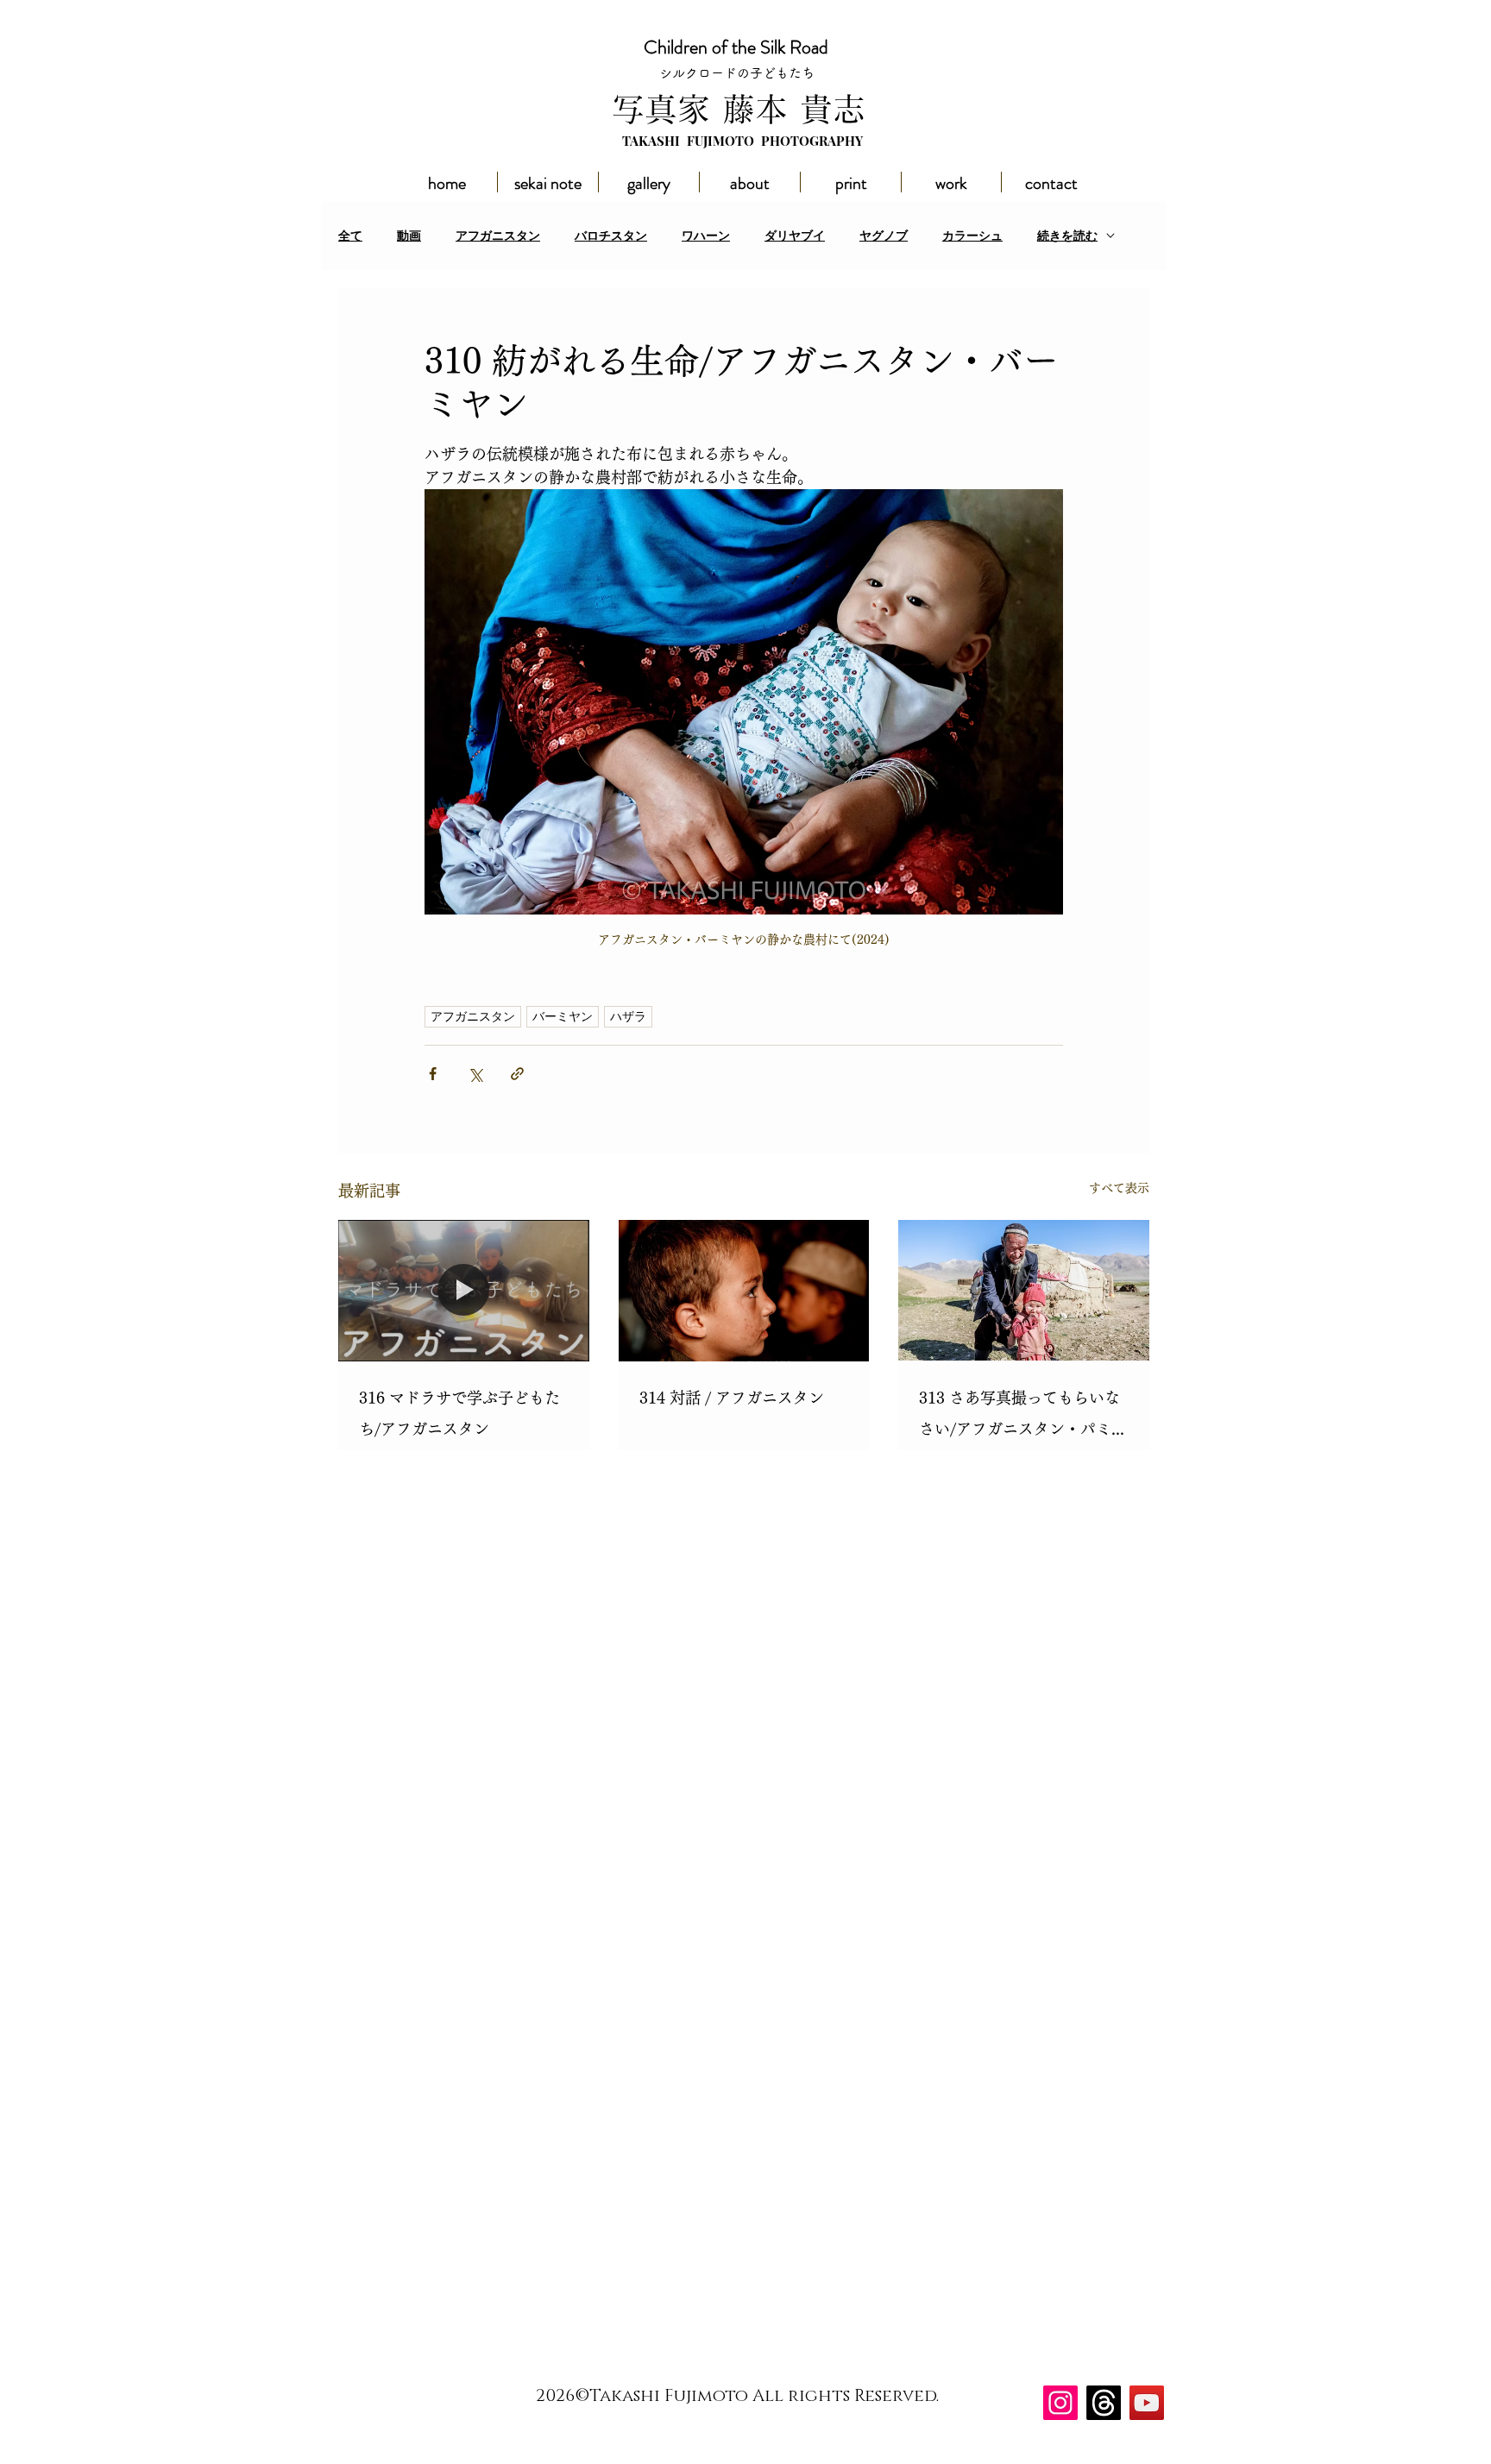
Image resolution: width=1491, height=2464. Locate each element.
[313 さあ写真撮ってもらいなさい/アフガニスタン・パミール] (1024, 1290)
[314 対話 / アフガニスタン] (744, 1291)
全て (350, 236)
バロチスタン (611, 236)
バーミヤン (563, 1016)
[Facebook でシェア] (433, 1074)
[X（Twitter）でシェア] (475, 1074)
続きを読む (1067, 236)
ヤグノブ (884, 236)
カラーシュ (972, 236)
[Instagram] (1060, 2403)
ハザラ (628, 1016)
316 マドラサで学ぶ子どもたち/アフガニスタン (459, 1413)
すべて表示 (1119, 1188)
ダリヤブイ (795, 236)
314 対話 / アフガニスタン (732, 1398)
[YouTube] (1147, 2403)
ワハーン (706, 236)
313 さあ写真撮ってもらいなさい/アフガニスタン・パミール (1023, 1417)
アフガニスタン (498, 236)
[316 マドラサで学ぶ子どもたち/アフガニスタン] (464, 1290)
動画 (409, 236)
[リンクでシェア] (517, 1074)
